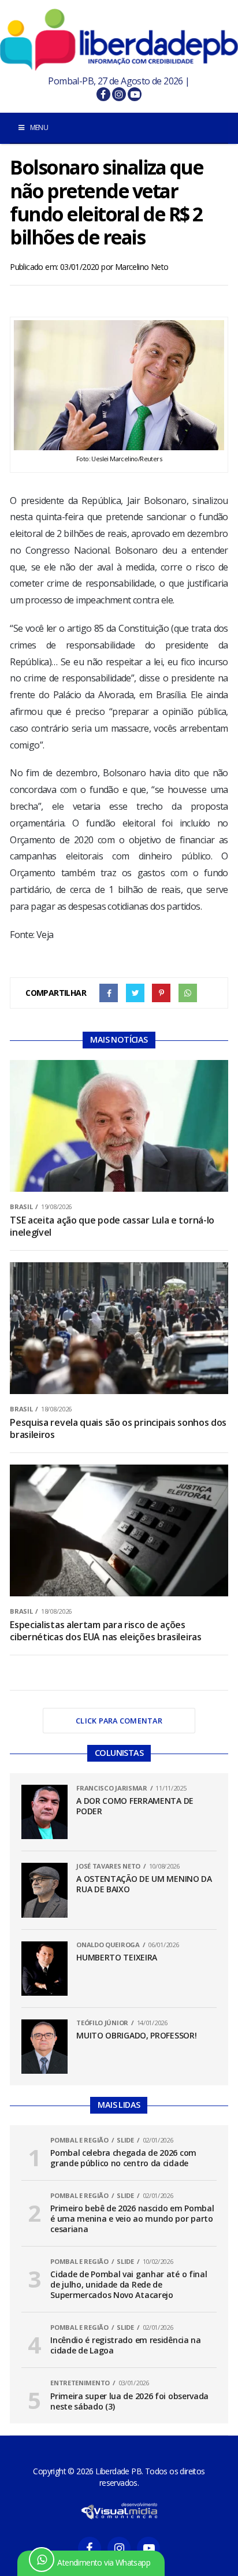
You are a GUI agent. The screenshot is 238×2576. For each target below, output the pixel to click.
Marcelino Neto (142, 267)
